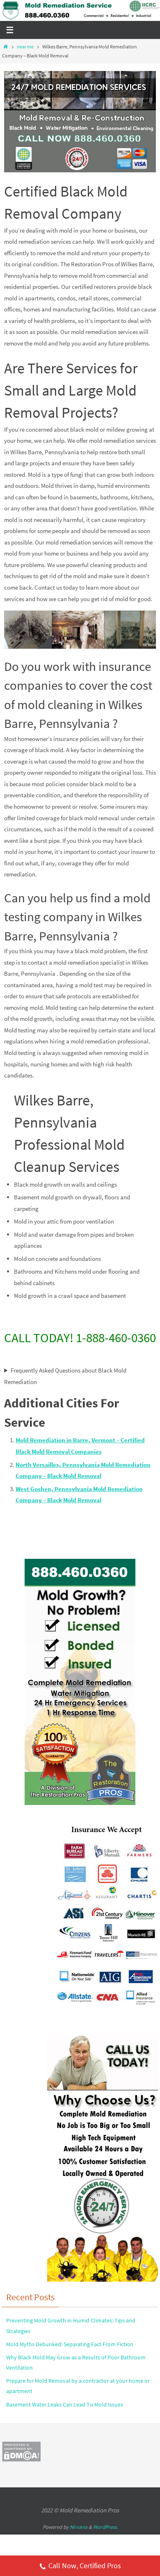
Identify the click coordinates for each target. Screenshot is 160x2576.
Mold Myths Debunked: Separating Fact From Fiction (70, 2344)
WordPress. (105, 2527)
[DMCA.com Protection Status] (21, 2460)
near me (25, 47)
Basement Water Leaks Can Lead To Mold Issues (65, 2404)
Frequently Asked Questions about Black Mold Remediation (65, 1376)
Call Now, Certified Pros (85, 2566)
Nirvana (79, 2527)
